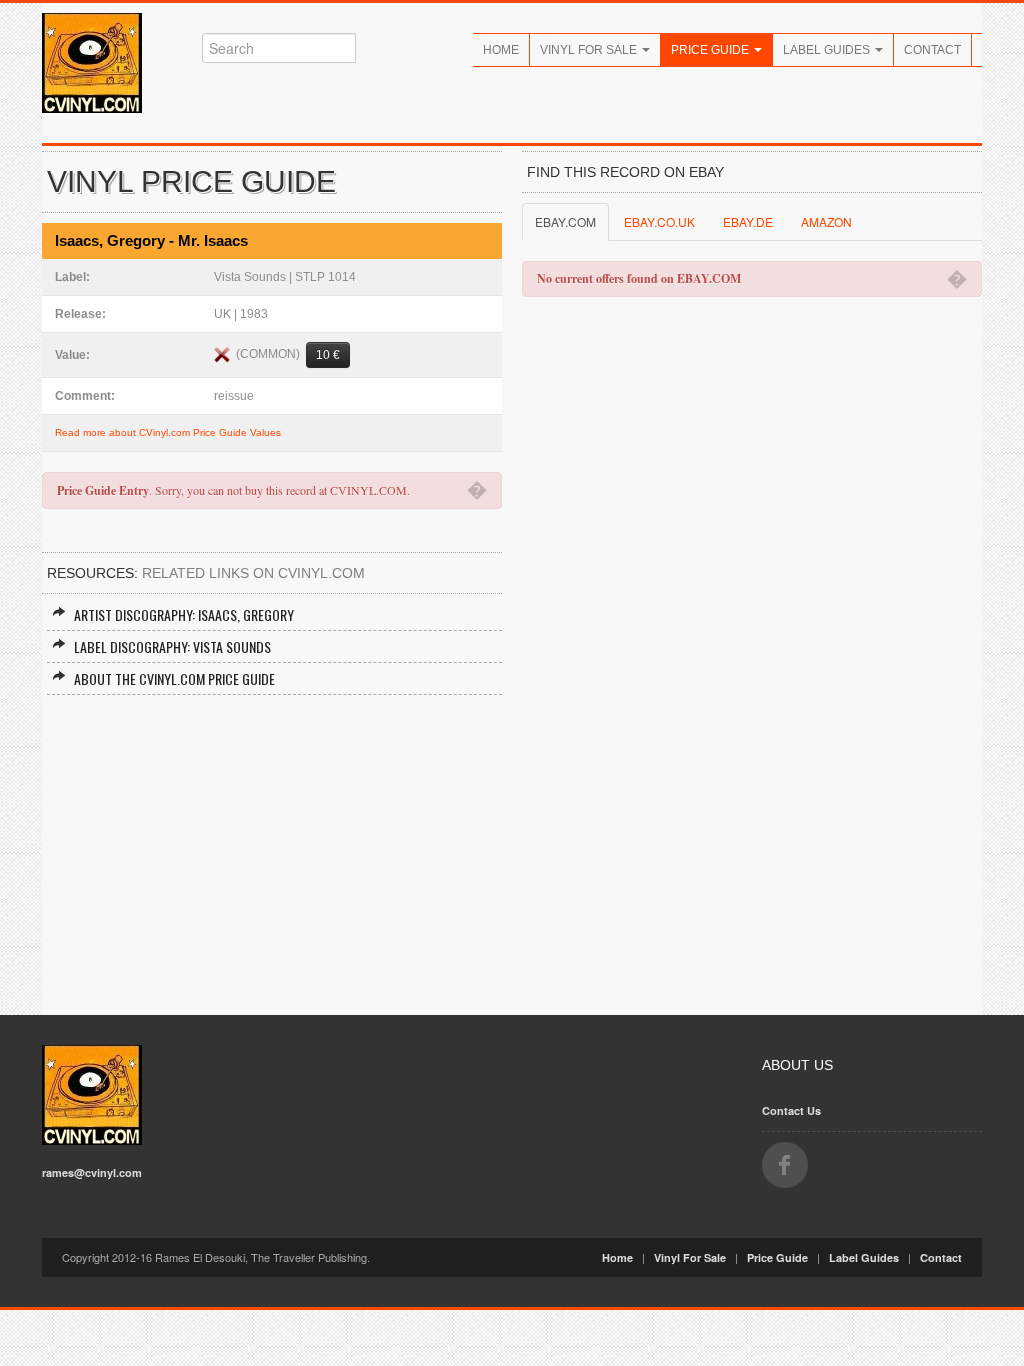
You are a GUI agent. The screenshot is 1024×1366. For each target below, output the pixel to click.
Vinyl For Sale (590, 50)
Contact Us (791, 1110)
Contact (932, 50)
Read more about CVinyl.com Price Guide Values (168, 432)
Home (501, 50)
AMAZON (826, 221)
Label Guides (828, 50)
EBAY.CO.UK (659, 221)
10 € (328, 355)
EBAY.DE (748, 221)
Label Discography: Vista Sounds (172, 646)
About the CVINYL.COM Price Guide (174, 678)
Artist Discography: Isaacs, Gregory (184, 614)
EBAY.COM (565, 221)
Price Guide (711, 50)
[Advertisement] (272, 845)
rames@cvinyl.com (92, 1172)
